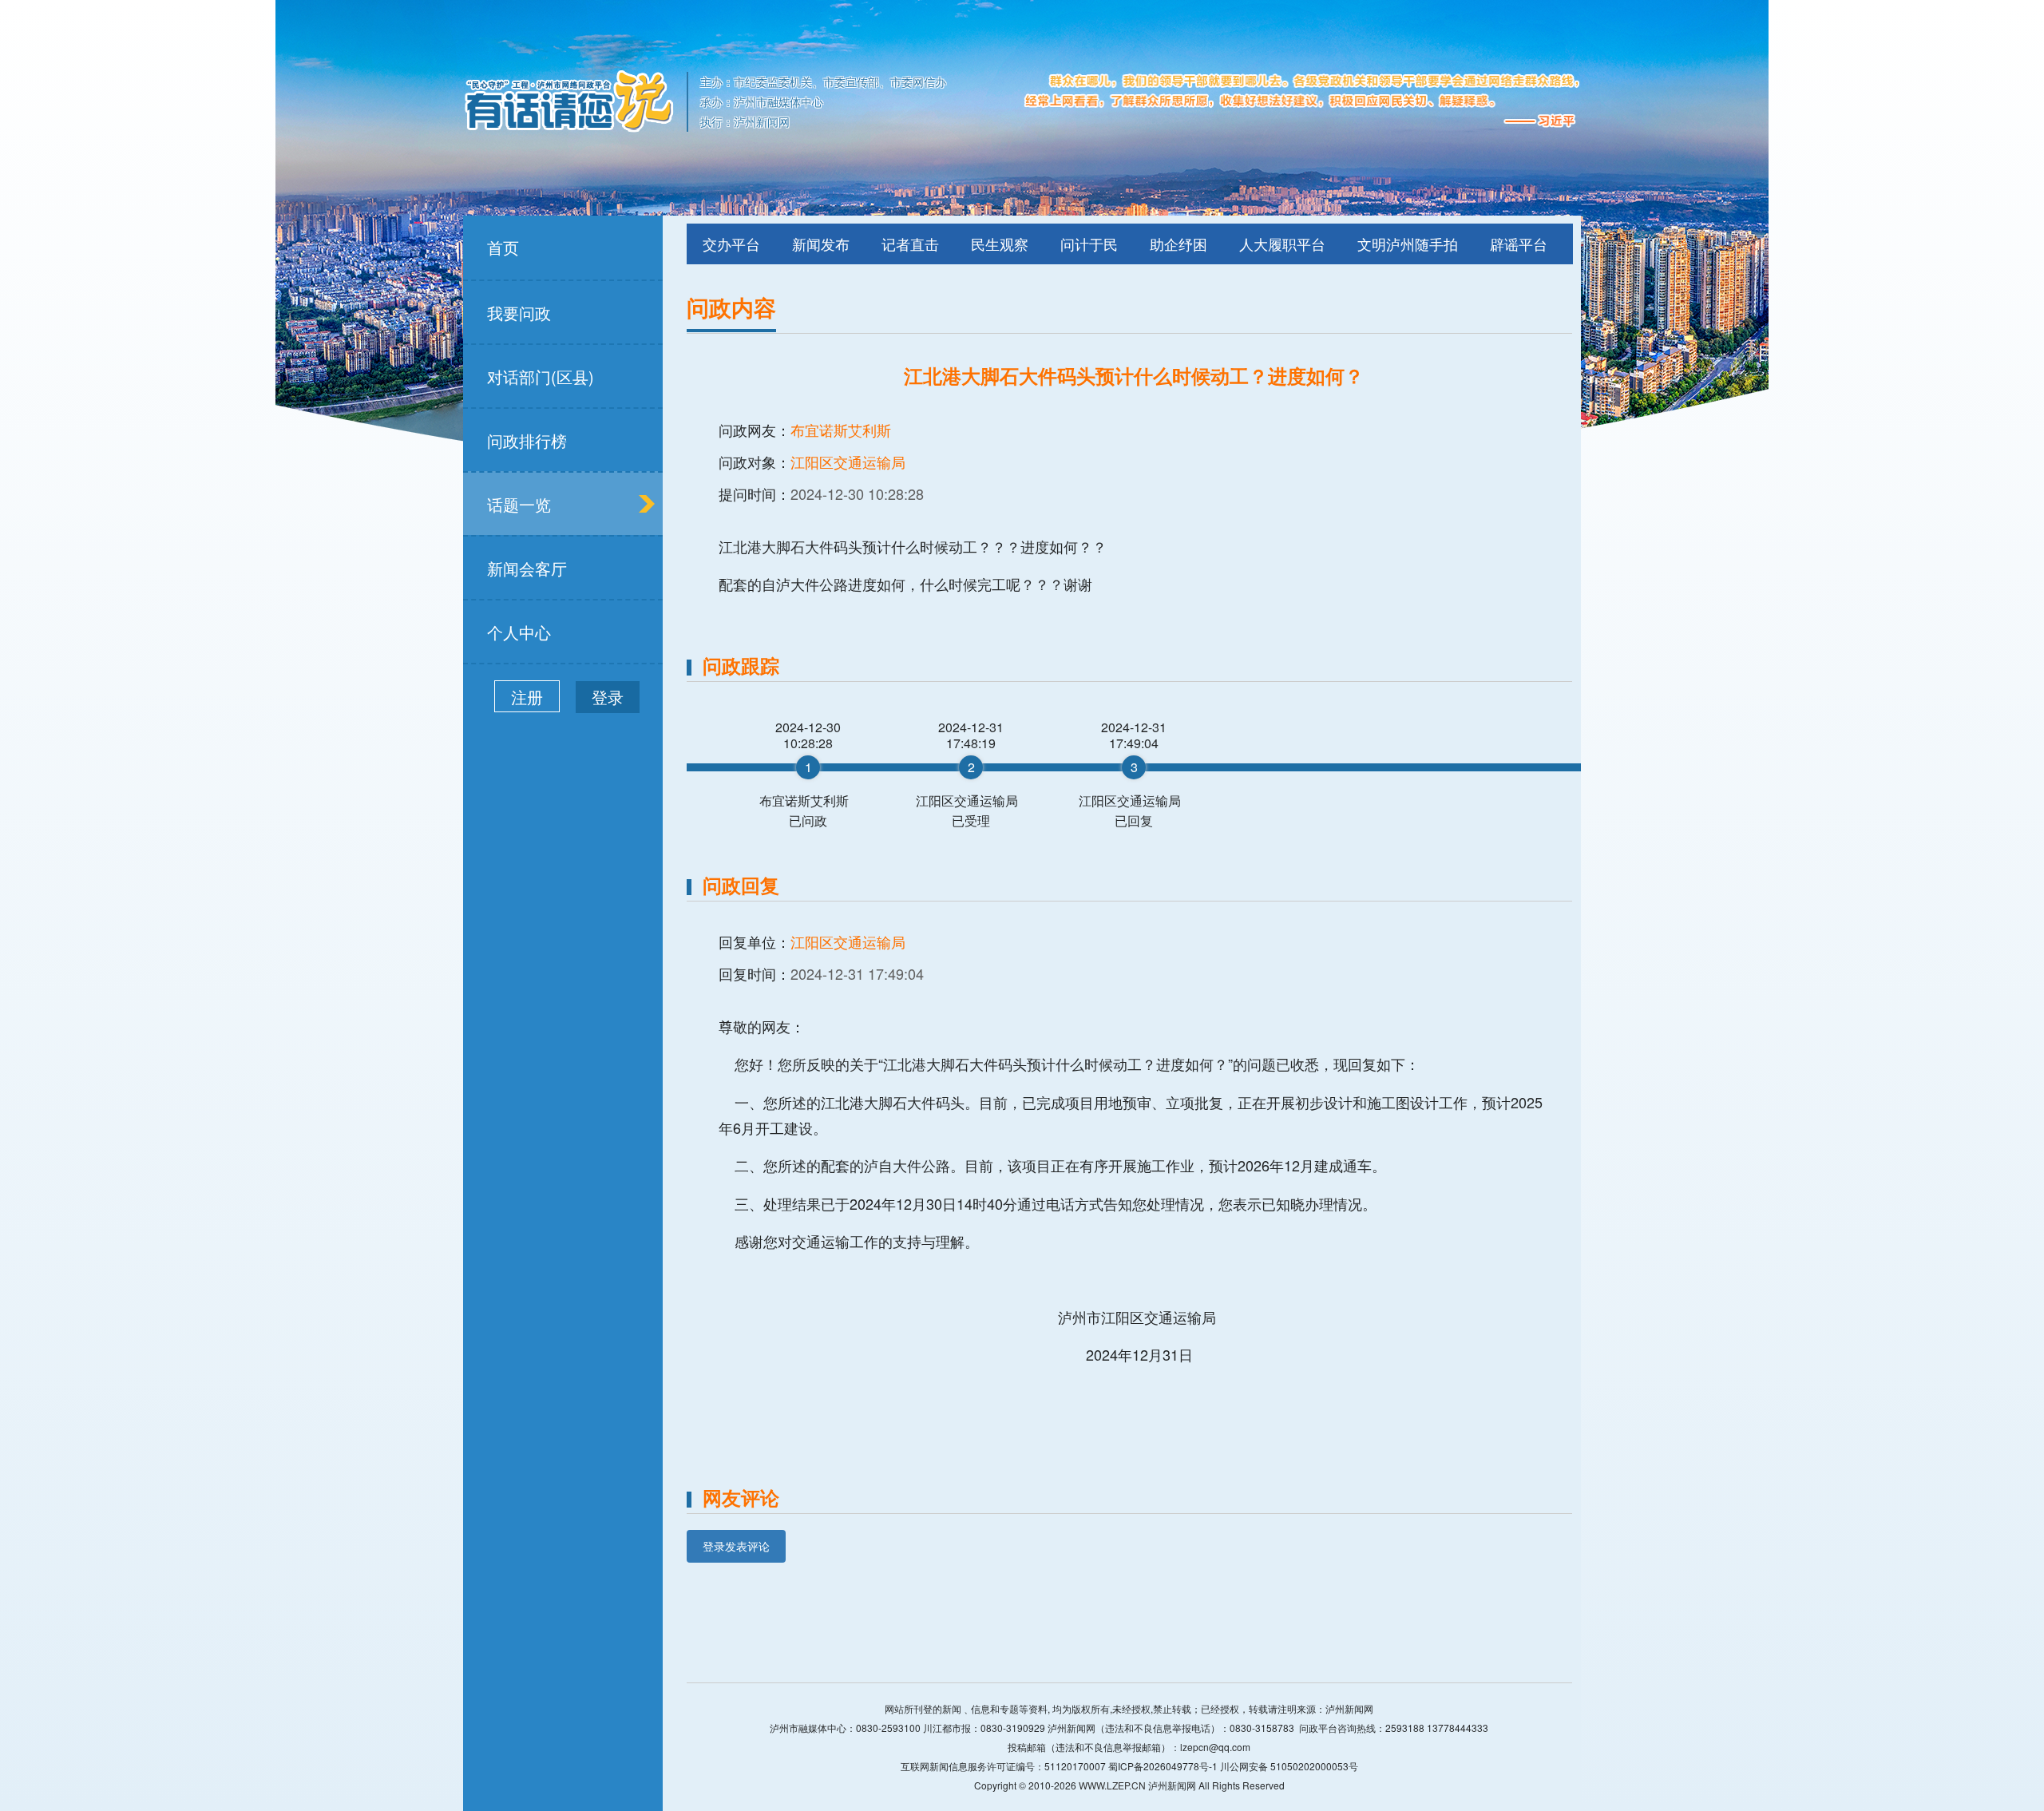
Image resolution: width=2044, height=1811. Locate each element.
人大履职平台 (1282, 244)
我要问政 (519, 313)
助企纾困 (1178, 244)
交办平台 (731, 244)
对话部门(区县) (541, 376)
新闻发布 (821, 244)
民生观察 (1000, 244)
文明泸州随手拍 (1408, 244)
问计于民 (1089, 244)
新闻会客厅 (527, 568)
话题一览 (519, 504)
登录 (608, 697)
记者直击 (910, 244)
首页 (503, 247)
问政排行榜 (527, 440)
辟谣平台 (1519, 244)
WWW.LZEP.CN (1112, 1785)
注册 (527, 697)
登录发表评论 (736, 1546)
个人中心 (519, 632)
